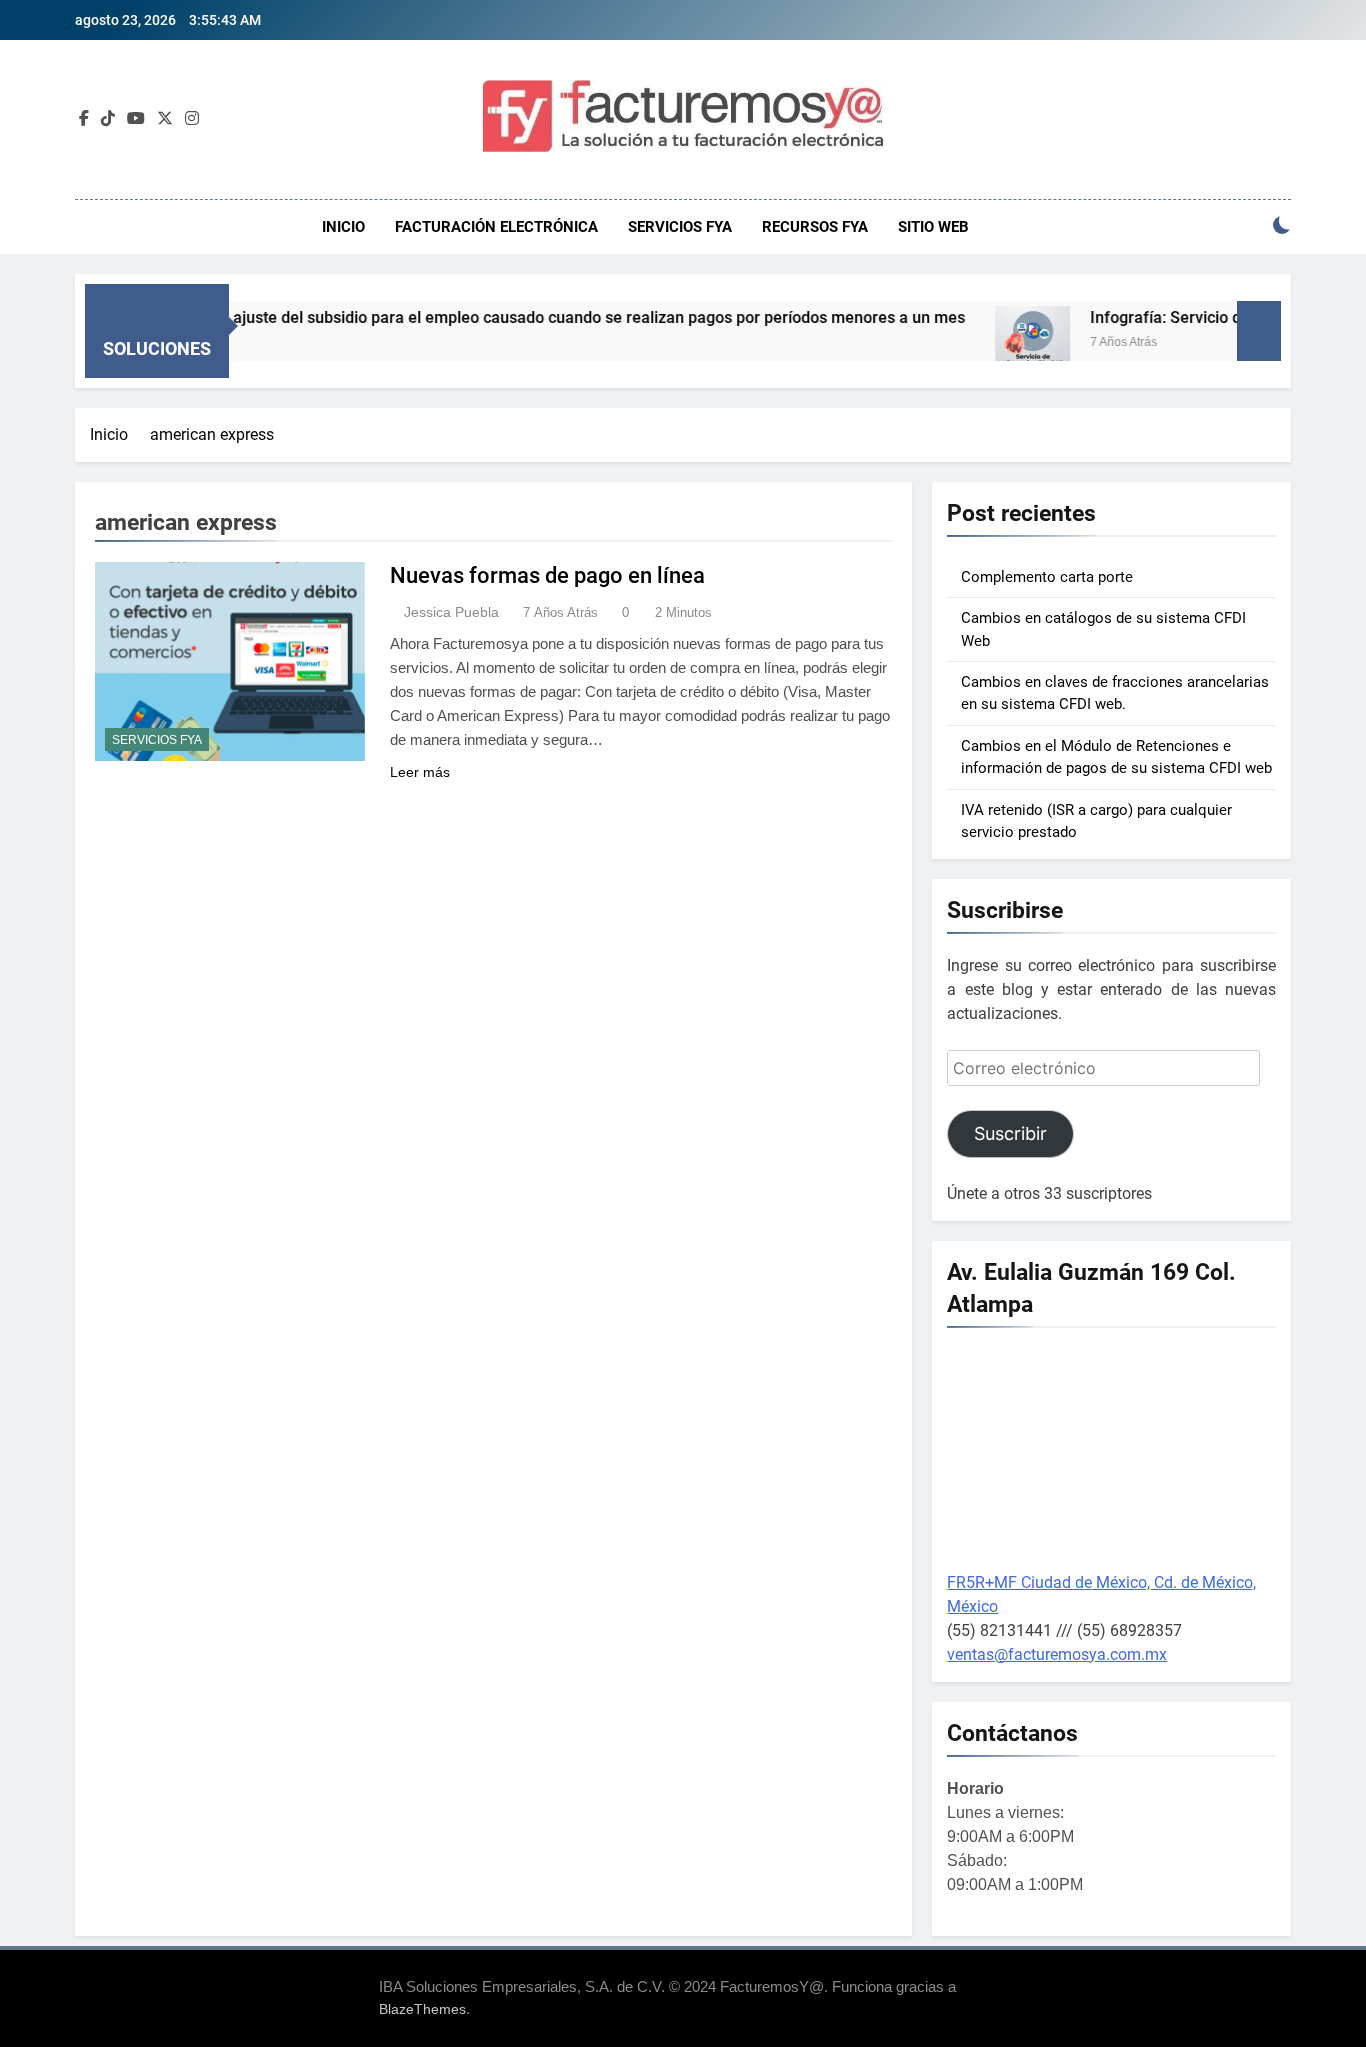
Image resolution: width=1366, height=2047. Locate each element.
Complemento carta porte (1047, 577)
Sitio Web (933, 227)
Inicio (343, 227)
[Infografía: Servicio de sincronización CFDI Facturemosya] (992, 343)
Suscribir (1010, 1133)
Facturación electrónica (496, 227)
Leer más (420, 772)
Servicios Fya (680, 227)
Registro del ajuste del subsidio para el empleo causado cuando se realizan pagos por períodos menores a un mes (514, 317)
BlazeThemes (422, 2009)
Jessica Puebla (451, 612)
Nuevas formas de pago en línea (547, 575)
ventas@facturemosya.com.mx (1057, 1654)
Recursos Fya (815, 227)
